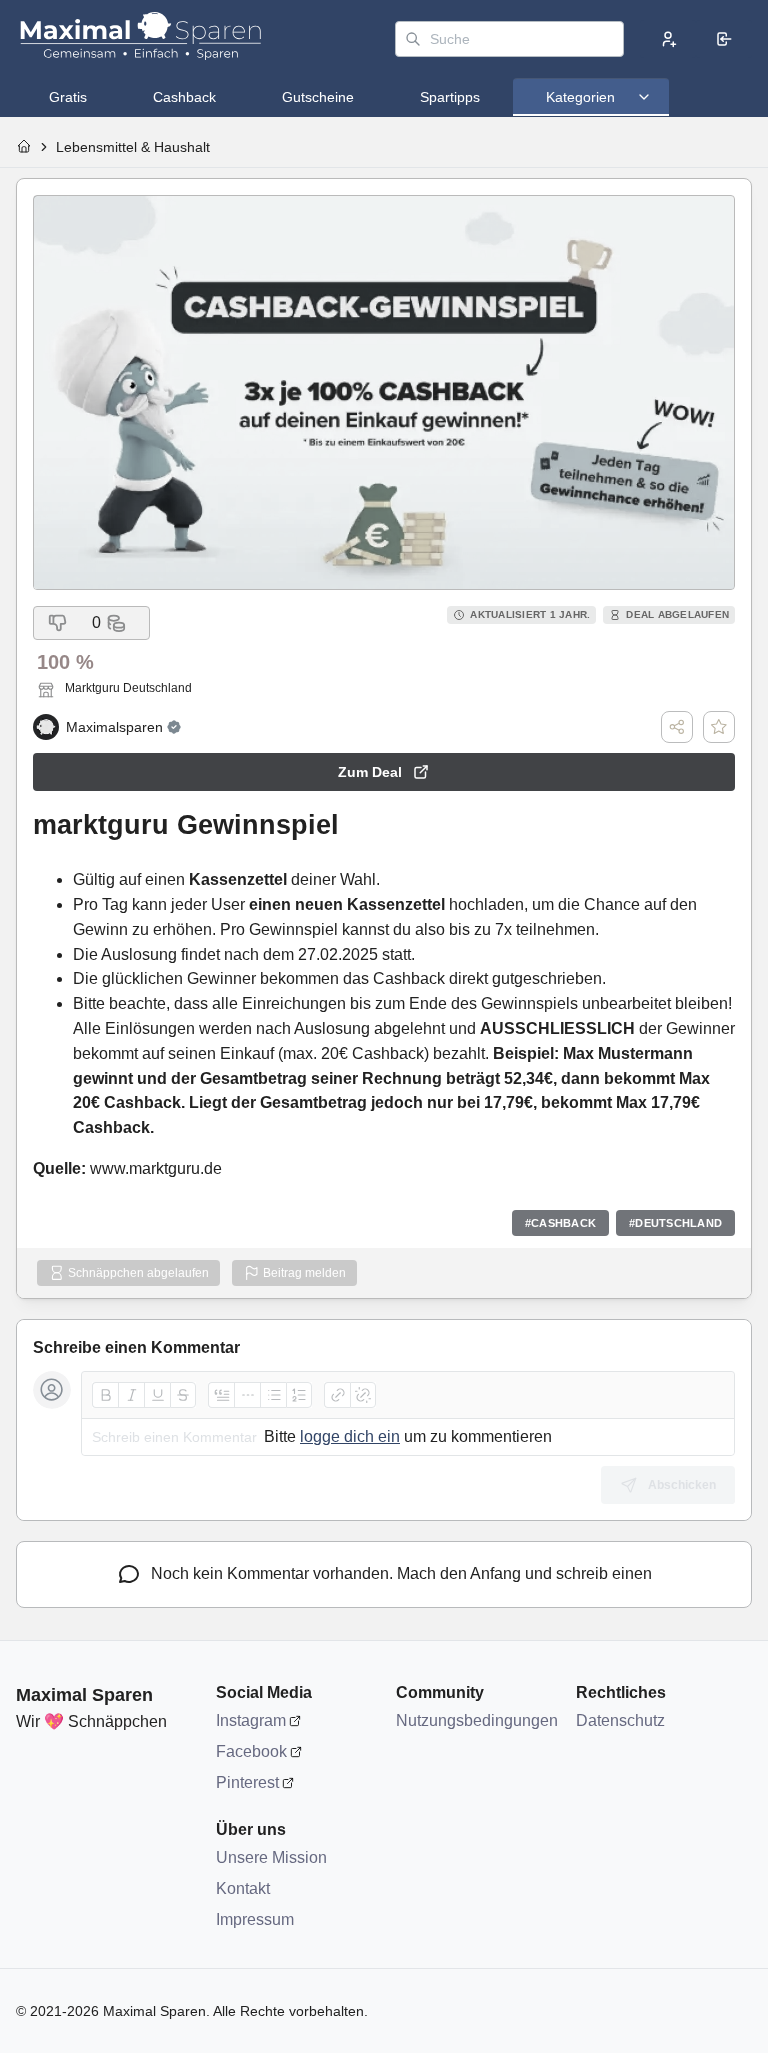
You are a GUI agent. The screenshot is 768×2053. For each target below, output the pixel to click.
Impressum (255, 1919)
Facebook (251, 1751)
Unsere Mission (271, 1857)
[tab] (68, 97)
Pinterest (247, 1782)
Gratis (68, 97)
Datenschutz (620, 1720)
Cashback (184, 97)
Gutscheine (318, 97)
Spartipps (450, 97)
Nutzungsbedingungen (476, 1720)
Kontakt (243, 1888)
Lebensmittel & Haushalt (133, 147)
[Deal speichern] (719, 727)
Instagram (251, 1720)
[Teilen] (677, 727)
